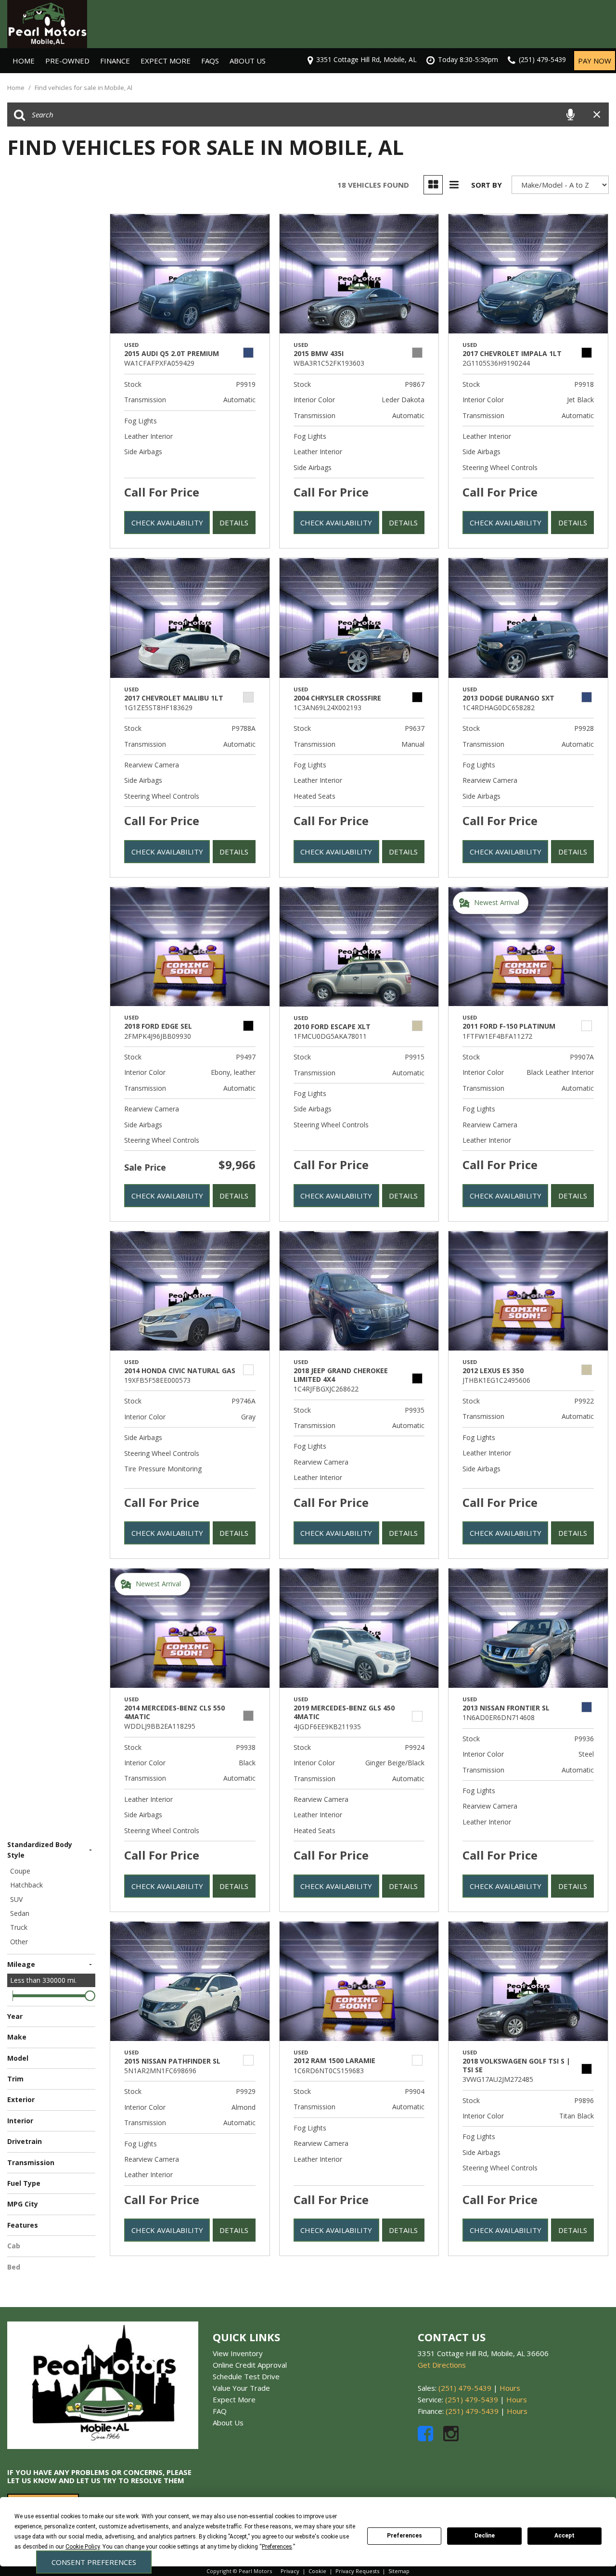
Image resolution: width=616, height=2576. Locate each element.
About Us (248, 61)
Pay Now (595, 61)
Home (24, 61)
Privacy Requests (357, 2571)
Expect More (166, 61)
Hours (510, 2388)
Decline (485, 2536)
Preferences (404, 2536)
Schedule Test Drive (246, 2376)
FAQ (220, 2411)
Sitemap (399, 2571)
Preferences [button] (277, 2547)
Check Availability (167, 523)
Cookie (317, 2571)
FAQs (210, 61)
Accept (565, 2536)
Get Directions (442, 2365)
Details (234, 523)
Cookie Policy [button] (83, 2547)
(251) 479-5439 (465, 2388)
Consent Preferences (94, 2562)
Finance (115, 61)
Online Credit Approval (250, 2365)
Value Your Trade (241, 2388)
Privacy (290, 2571)
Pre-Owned (67, 61)
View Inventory (238, 2353)
